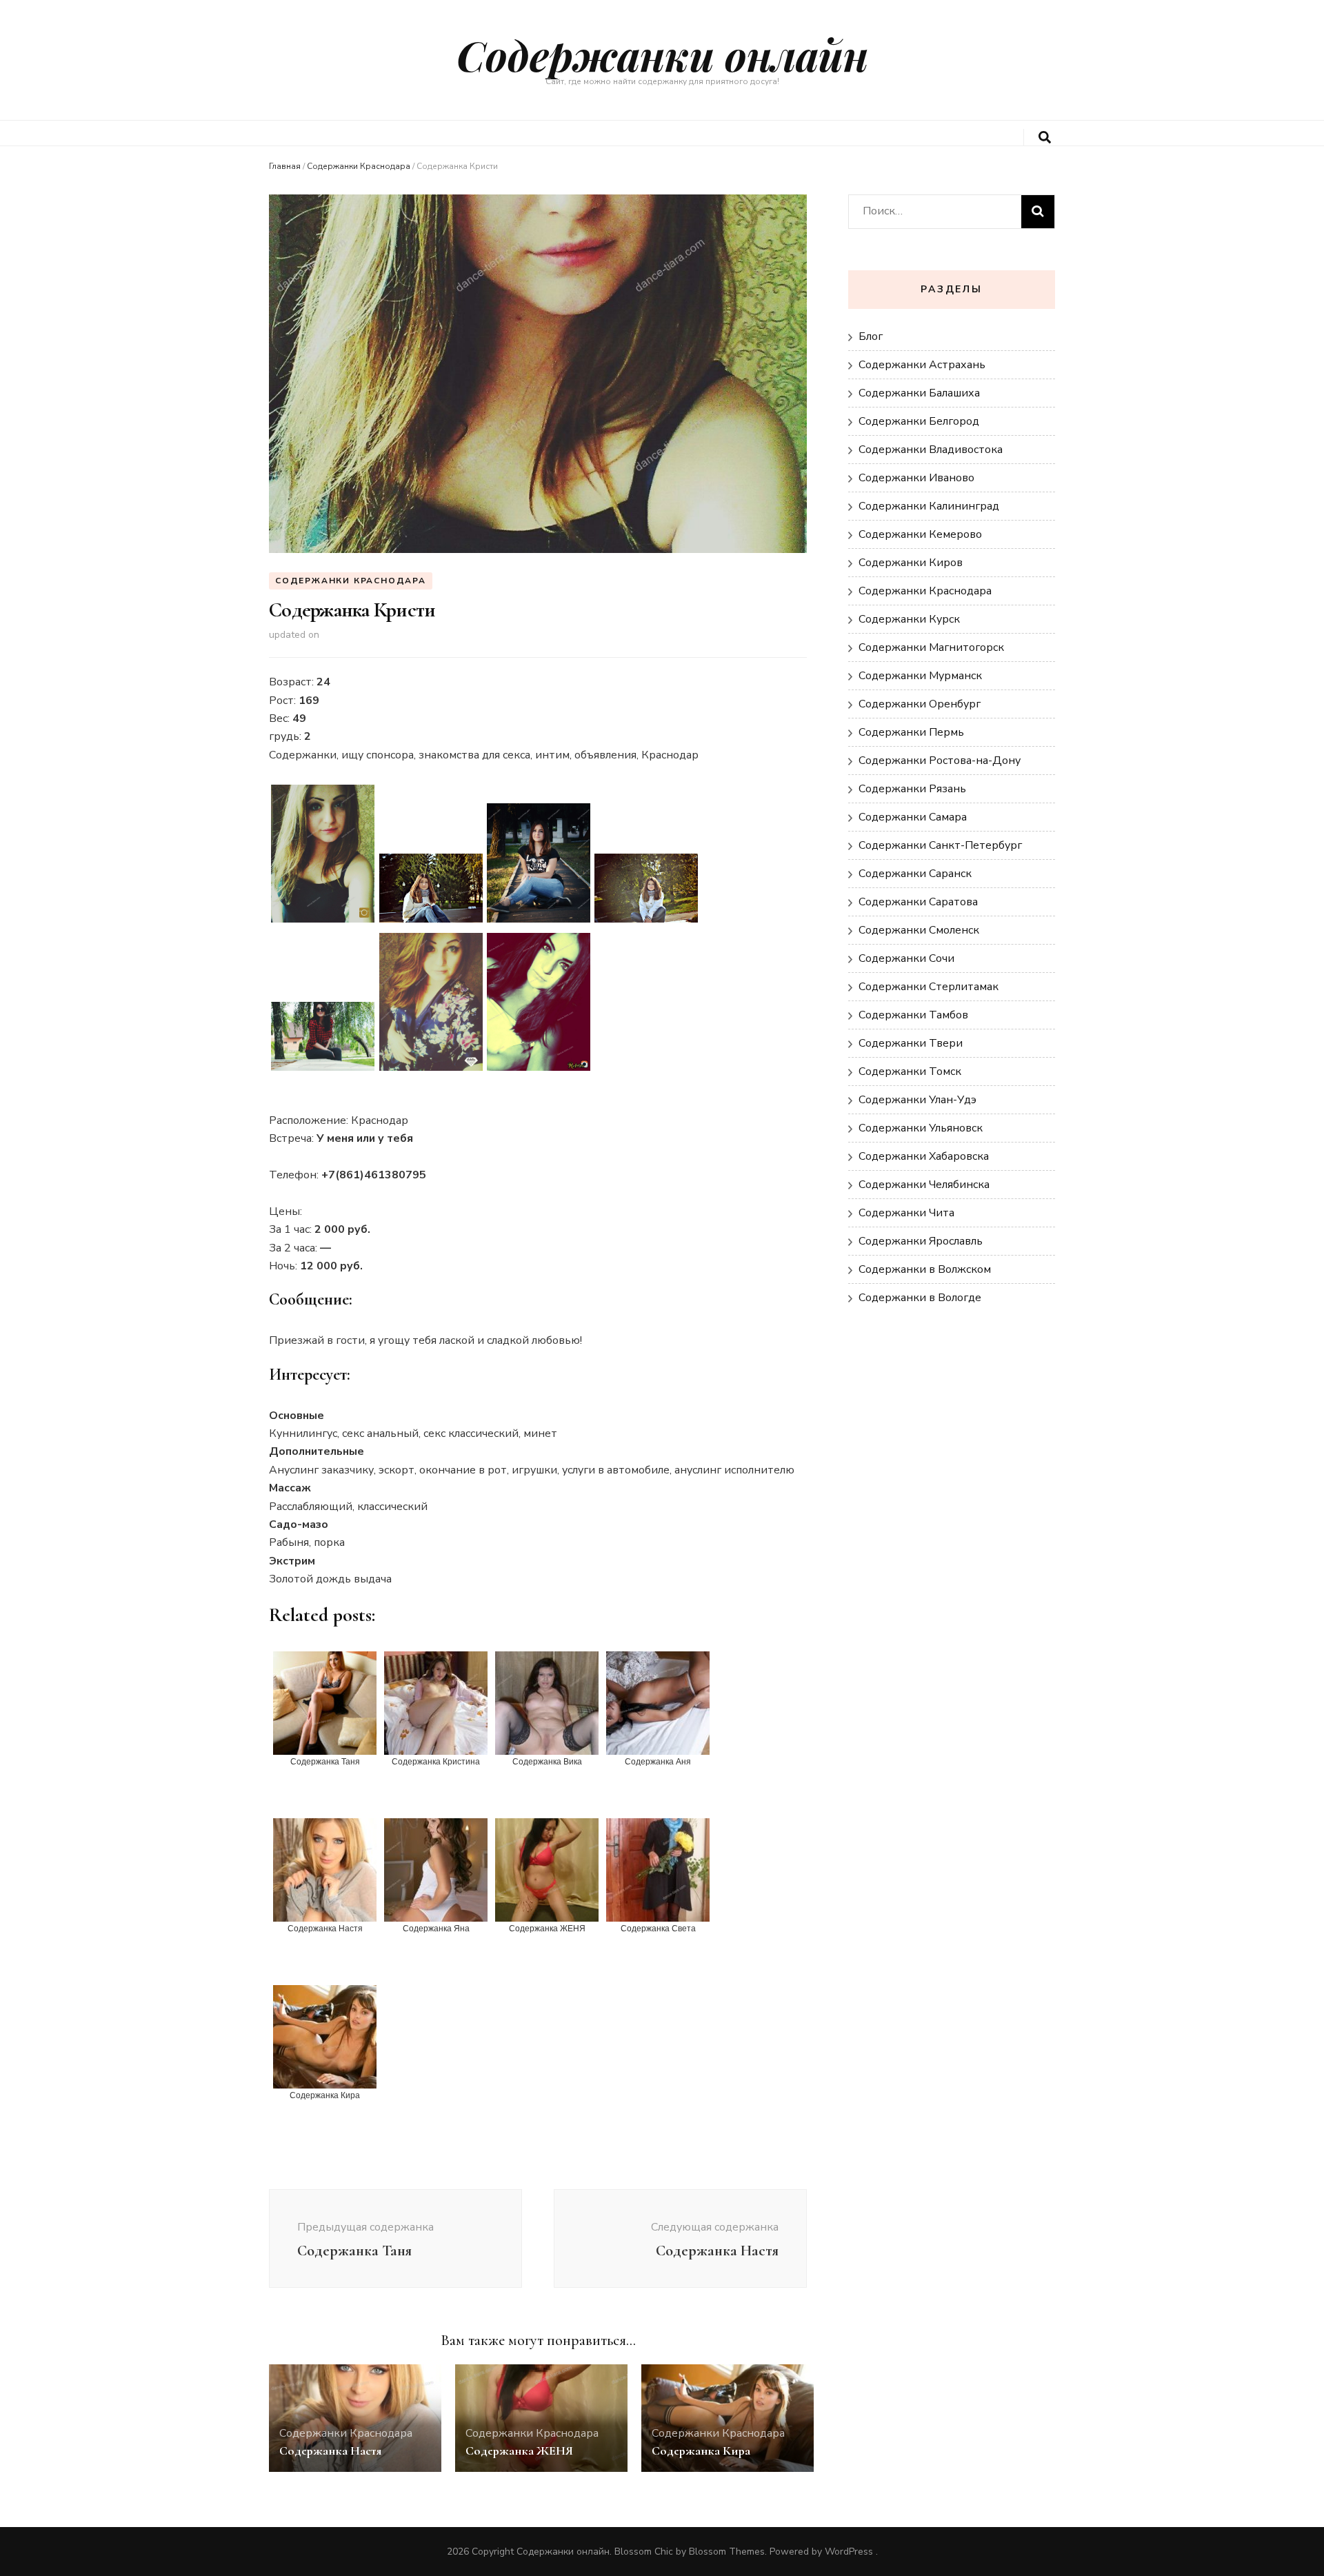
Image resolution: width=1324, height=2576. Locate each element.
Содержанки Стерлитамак (929, 987)
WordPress (849, 2552)
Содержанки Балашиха (919, 393)
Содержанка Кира (701, 2451)
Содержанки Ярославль (921, 1241)
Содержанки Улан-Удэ (917, 1100)
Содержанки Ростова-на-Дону (940, 761)
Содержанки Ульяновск (921, 1128)
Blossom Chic (644, 2552)
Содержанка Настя (330, 2451)
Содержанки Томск (910, 1071)
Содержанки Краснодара (359, 166)
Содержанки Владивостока (931, 450)
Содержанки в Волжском (925, 1269)
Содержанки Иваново (916, 478)
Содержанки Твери (911, 1043)
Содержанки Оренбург (920, 704)
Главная (285, 166)
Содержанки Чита (906, 1213)
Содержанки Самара (913, 817)
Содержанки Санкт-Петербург (940, 845)
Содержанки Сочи (906, 958)
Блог (871, 336)
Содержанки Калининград (929, 506)
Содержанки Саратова (918, 902)
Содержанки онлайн (662, 54)
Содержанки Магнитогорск (931, 647)
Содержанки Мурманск (920, 676)
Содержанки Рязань (912, 789)
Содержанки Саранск (915, 874)
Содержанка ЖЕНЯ (519, 2451)
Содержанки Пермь (911, 732)
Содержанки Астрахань (922, 365)
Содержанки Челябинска (924, 1185)
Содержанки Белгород (919, 421)
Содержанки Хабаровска (924, 1156)
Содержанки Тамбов (913, 1015)
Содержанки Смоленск (919, 930)
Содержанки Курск (909, 619)
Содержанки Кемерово (920, 534)
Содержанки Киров (911, 563)
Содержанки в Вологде (920, 1298)
